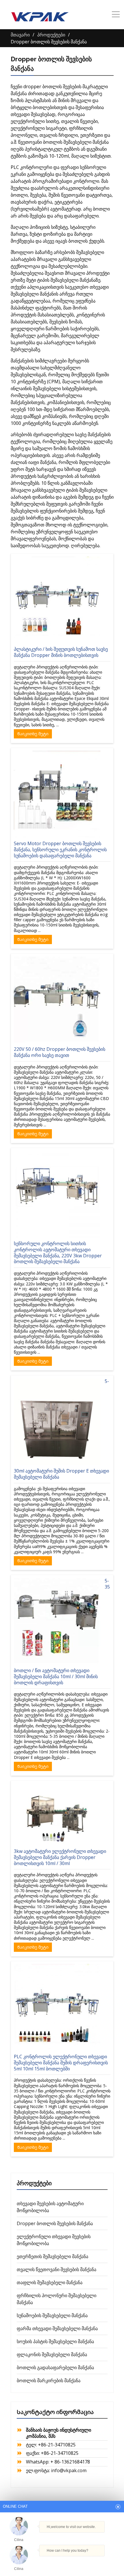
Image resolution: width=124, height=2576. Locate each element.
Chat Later (88, 2562)
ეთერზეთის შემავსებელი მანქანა (52, 2256)
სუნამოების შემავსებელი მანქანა (52, 2315)
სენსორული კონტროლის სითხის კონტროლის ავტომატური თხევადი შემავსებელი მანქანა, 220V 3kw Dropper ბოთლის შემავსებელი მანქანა (58, 1252)
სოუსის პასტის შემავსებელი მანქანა (55, 2341)
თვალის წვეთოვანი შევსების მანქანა (57, 2269)
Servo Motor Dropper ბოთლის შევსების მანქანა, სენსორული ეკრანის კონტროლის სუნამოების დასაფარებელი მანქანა (60, 850)
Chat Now (61, 2561)
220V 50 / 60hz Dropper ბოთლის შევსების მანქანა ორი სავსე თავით (60, 1052)
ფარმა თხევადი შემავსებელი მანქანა (57, 2328)
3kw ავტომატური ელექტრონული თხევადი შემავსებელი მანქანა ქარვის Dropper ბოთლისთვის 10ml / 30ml (60, 1857)
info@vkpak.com (69, 2470)
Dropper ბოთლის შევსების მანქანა (55, 2223)
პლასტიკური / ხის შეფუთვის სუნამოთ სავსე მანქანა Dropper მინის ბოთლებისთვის (61, 652)
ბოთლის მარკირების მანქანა (49, 2380)
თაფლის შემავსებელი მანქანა (50, 2282)
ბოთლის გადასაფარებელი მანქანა (55, 2367)
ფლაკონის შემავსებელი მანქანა (52, 2354)
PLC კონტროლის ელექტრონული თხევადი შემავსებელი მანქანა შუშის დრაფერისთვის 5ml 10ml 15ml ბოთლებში (61, 2063)
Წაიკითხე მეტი (33, 734)
